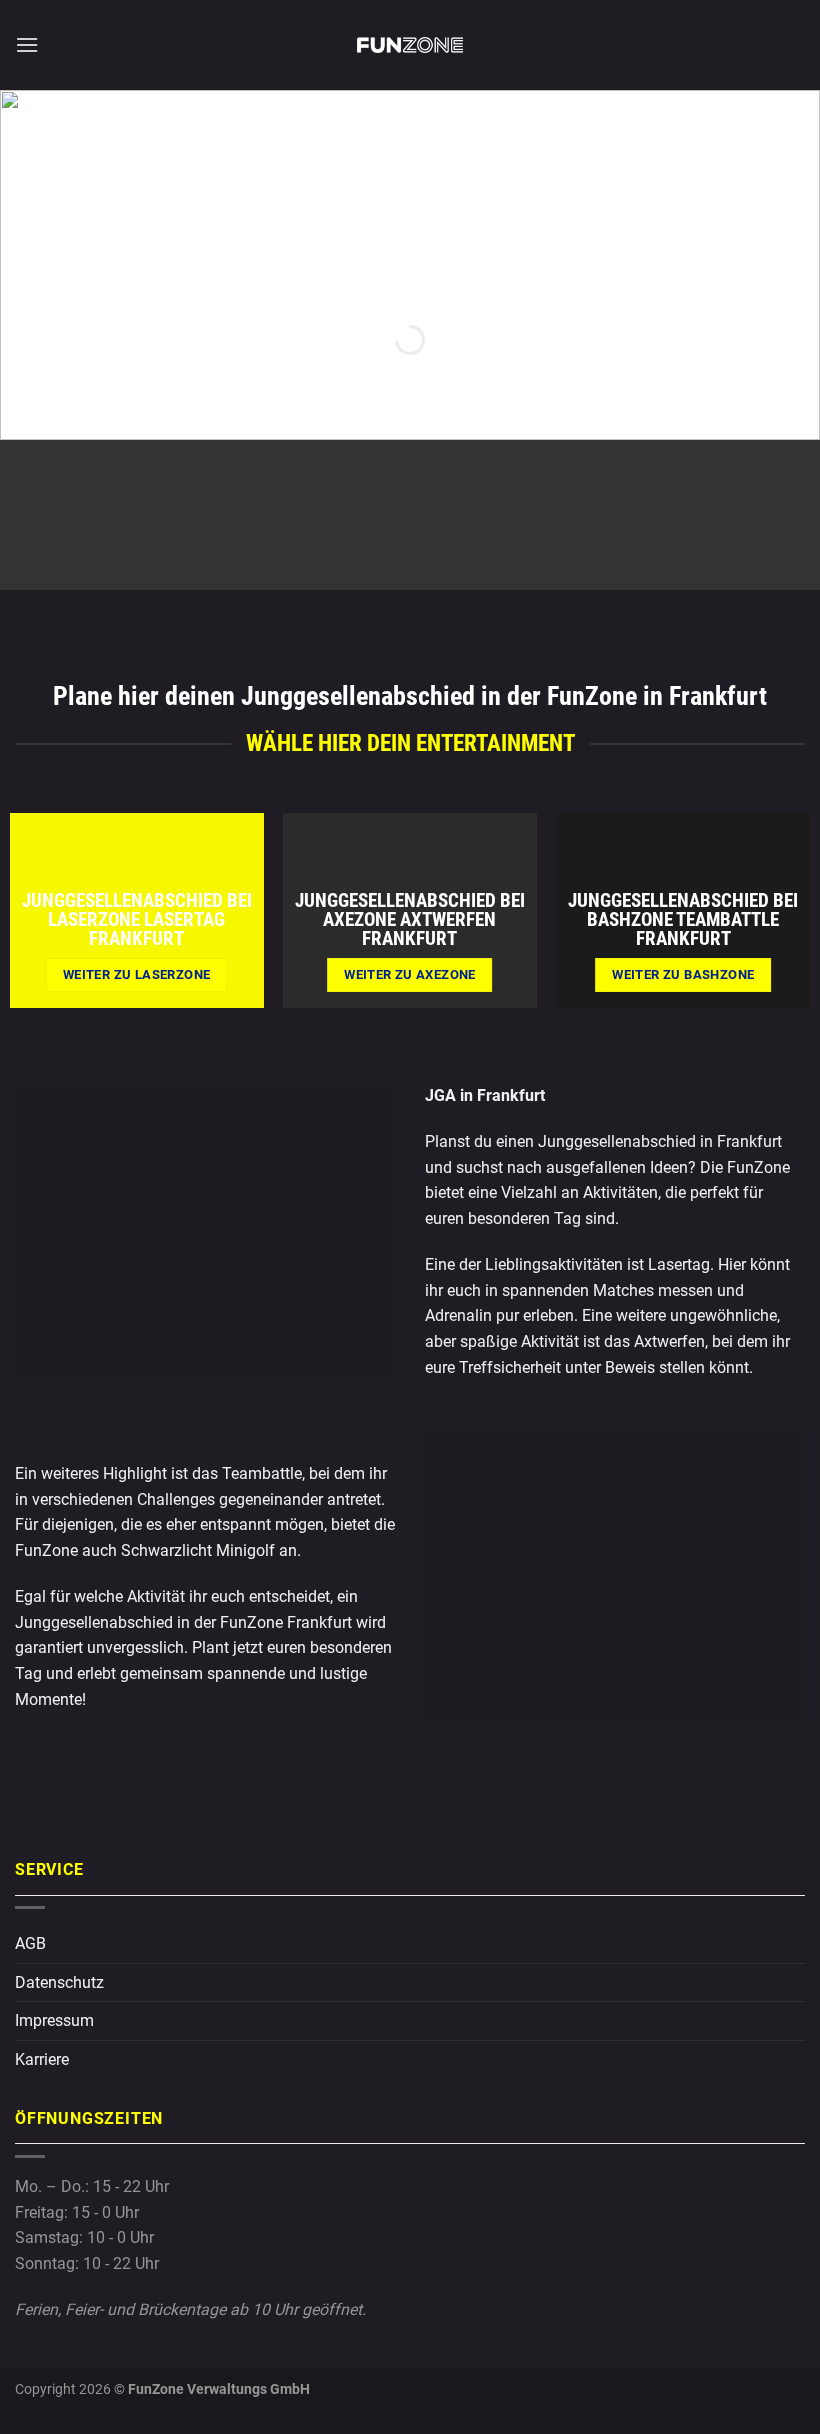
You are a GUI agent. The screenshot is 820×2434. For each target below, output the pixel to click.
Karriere (42, 2059)
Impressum (54, 2020)
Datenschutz (59, 1982)
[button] (27, 44)
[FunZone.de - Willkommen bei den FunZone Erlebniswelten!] (410, 45)
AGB (30, 1943)
